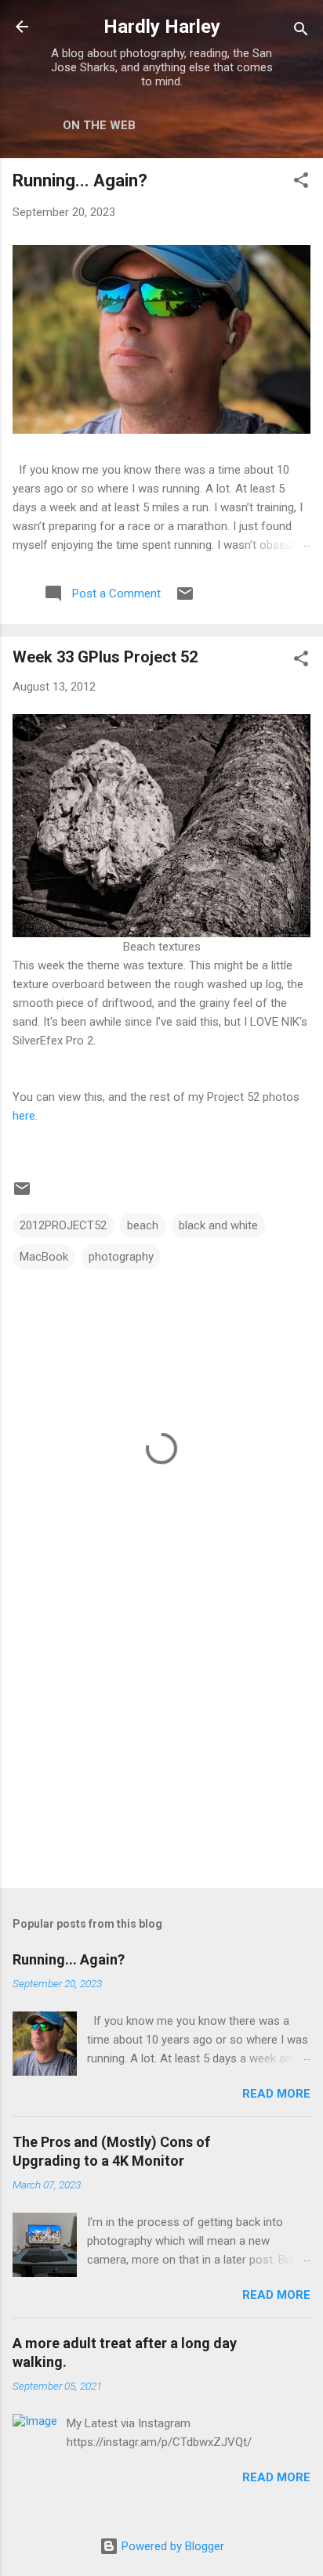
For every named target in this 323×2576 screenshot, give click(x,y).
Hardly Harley (162, 27)
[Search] (301, 32)
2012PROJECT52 (63, 1225)
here (24, 1116)
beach (143, 1225)
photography (121, 1257)
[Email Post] (185, 599)
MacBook (44, 1257)
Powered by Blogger (171, 2546)
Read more (276, 2094)
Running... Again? (80, 180)
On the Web (99, 125)
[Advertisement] (161, 1753)
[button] (301, 183)
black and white (218, 1225)
